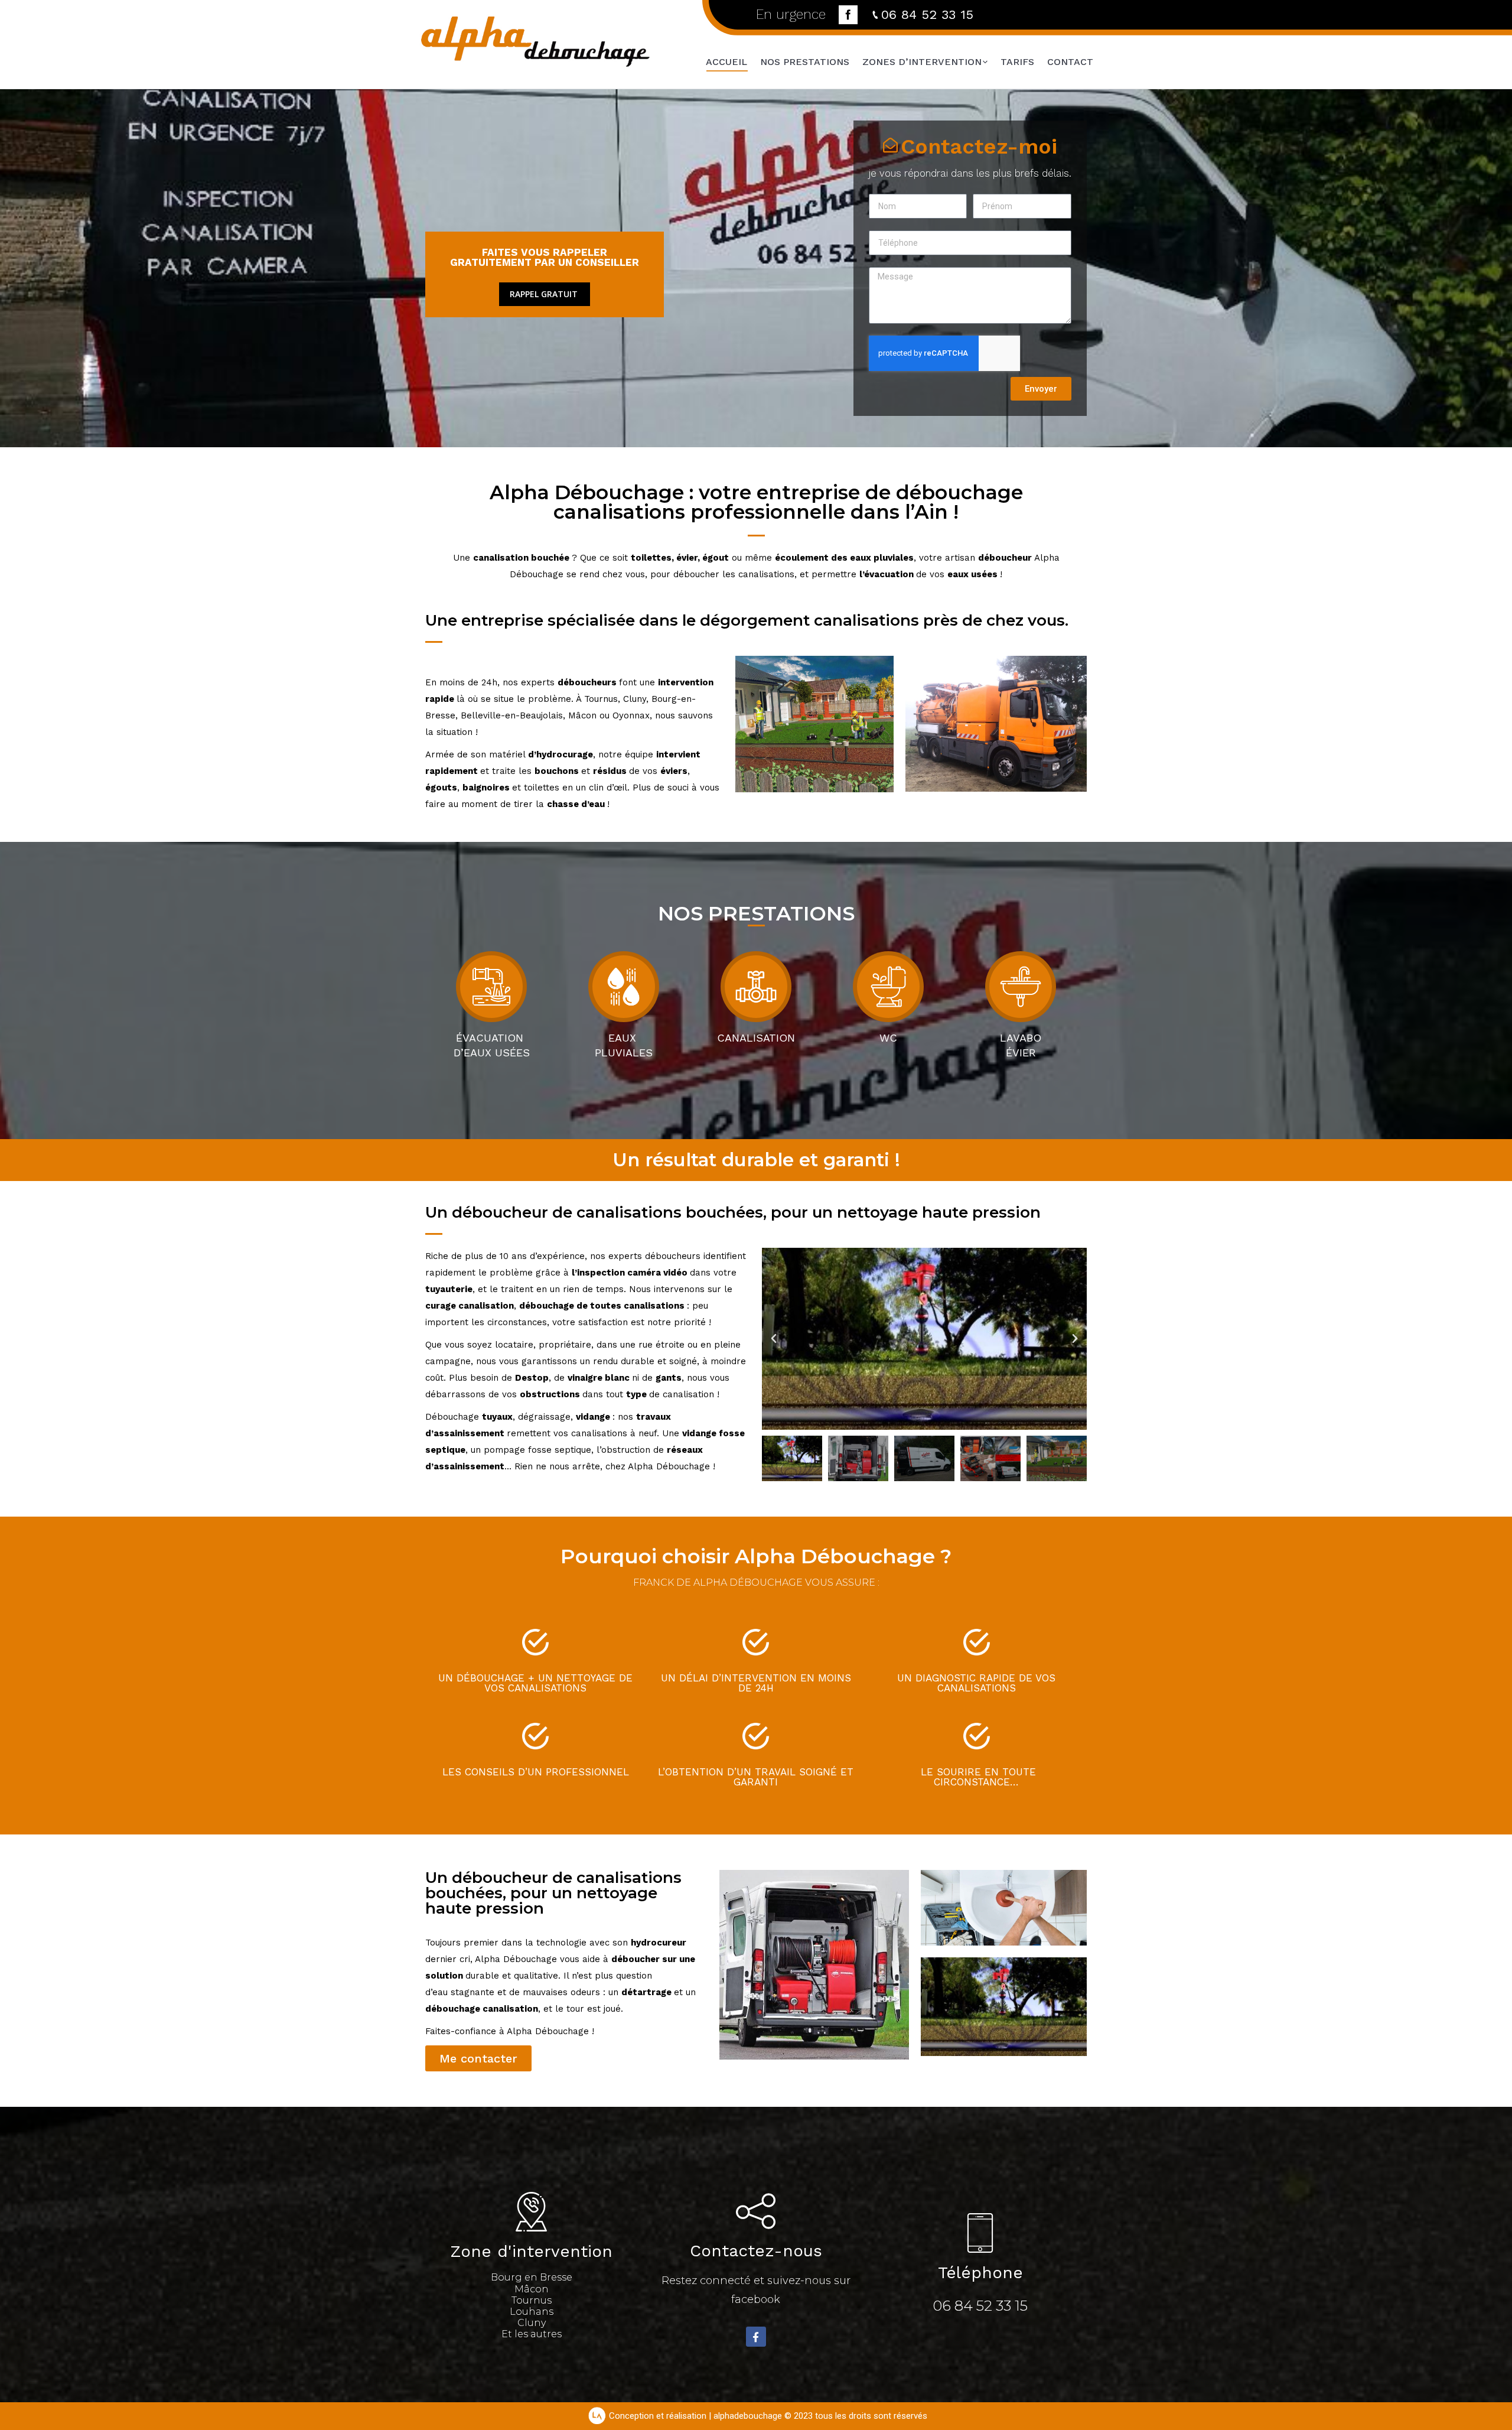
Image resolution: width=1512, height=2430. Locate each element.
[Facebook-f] (756, 2337)
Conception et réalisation (658, 2416)
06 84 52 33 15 (927, 14)
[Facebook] (848, 15)
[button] (774, 1339)
